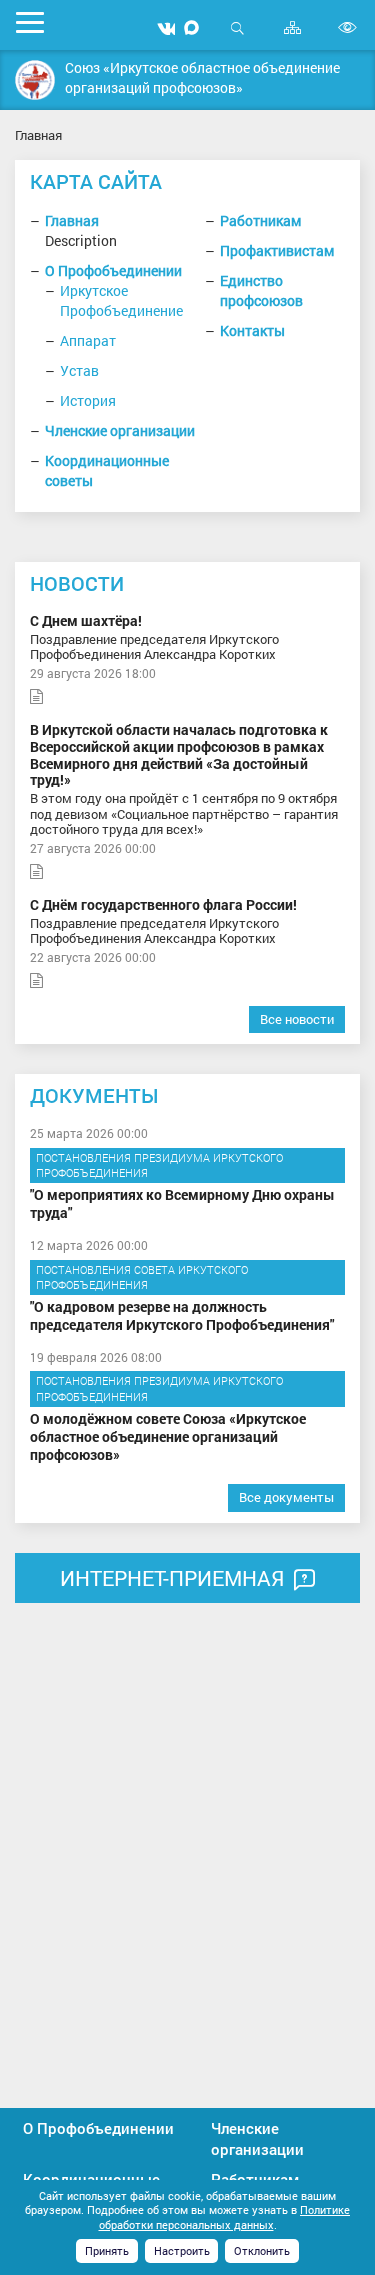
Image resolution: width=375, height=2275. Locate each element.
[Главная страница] (35, 80)
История (88, 400)
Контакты (252, 330)
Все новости (297, 1019)
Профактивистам (277, 250)
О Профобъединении (113, 270)
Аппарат (88, 340)
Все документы (286, 1497)
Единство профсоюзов (261, 290)
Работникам (260, 220)
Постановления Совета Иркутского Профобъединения (142, 1277)
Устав (79, 370)
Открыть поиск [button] (237, 38)
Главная (72, 220)
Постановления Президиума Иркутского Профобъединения (159, 1165)
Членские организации (120, 430)
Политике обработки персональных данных (225, 2217)
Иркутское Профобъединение (121, 300)
